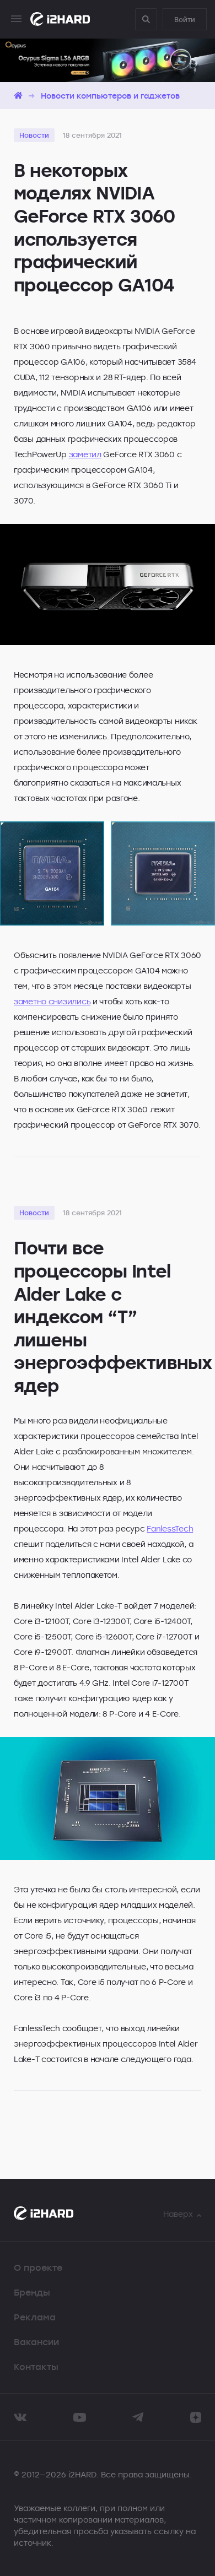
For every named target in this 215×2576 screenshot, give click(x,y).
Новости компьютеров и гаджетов (110, 96)
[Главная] (18, 96)
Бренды (32, 2292)
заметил (85, 454)
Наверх (178, 2214)
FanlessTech (170, 1528)
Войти (185, 19)
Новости (34, 135)
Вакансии (36, 2342)
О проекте (38, 2267)
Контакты (36, 2367)
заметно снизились (52, 1001)
